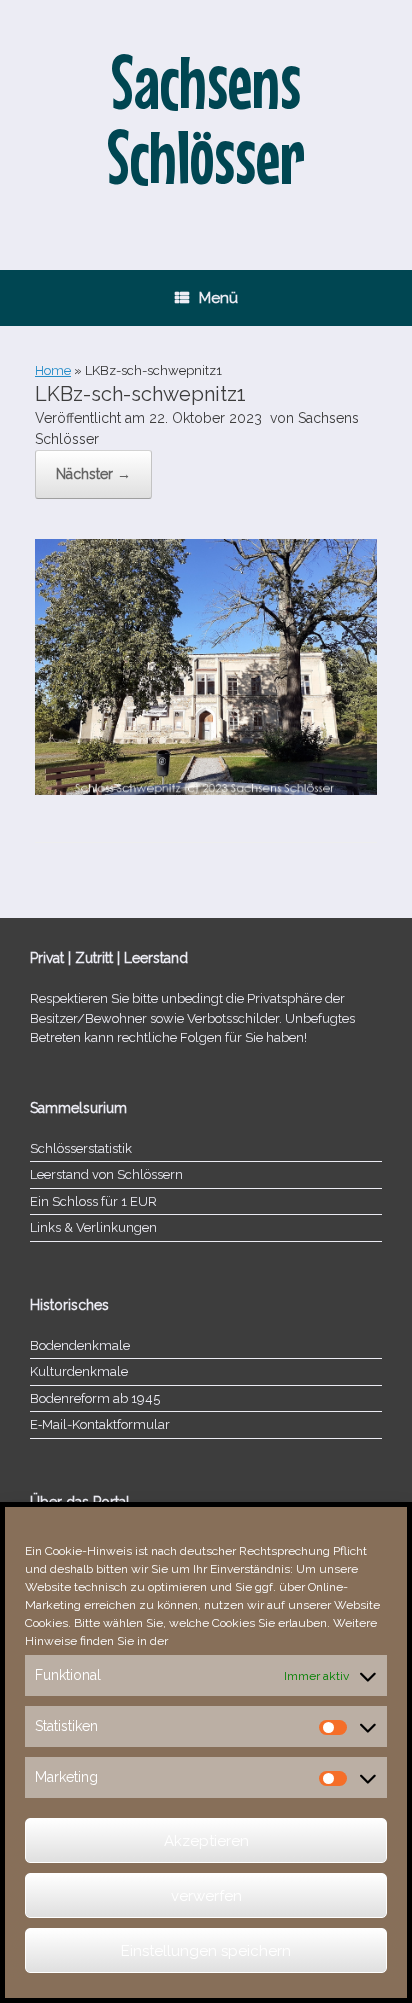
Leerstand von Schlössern (106, 1174)
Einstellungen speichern (206, 1951)
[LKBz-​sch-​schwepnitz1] (206, 790)
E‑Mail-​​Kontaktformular (100, 1424)
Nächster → (93, 474)
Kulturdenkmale (79, 1371)
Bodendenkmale (80, 1345)
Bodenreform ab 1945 (95, 1398)
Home (53, 370)
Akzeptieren (206, 1841)
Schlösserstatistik (81, 1148)
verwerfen (206, 1896)
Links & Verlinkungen (93, 1227)
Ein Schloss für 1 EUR (93, 1201)
